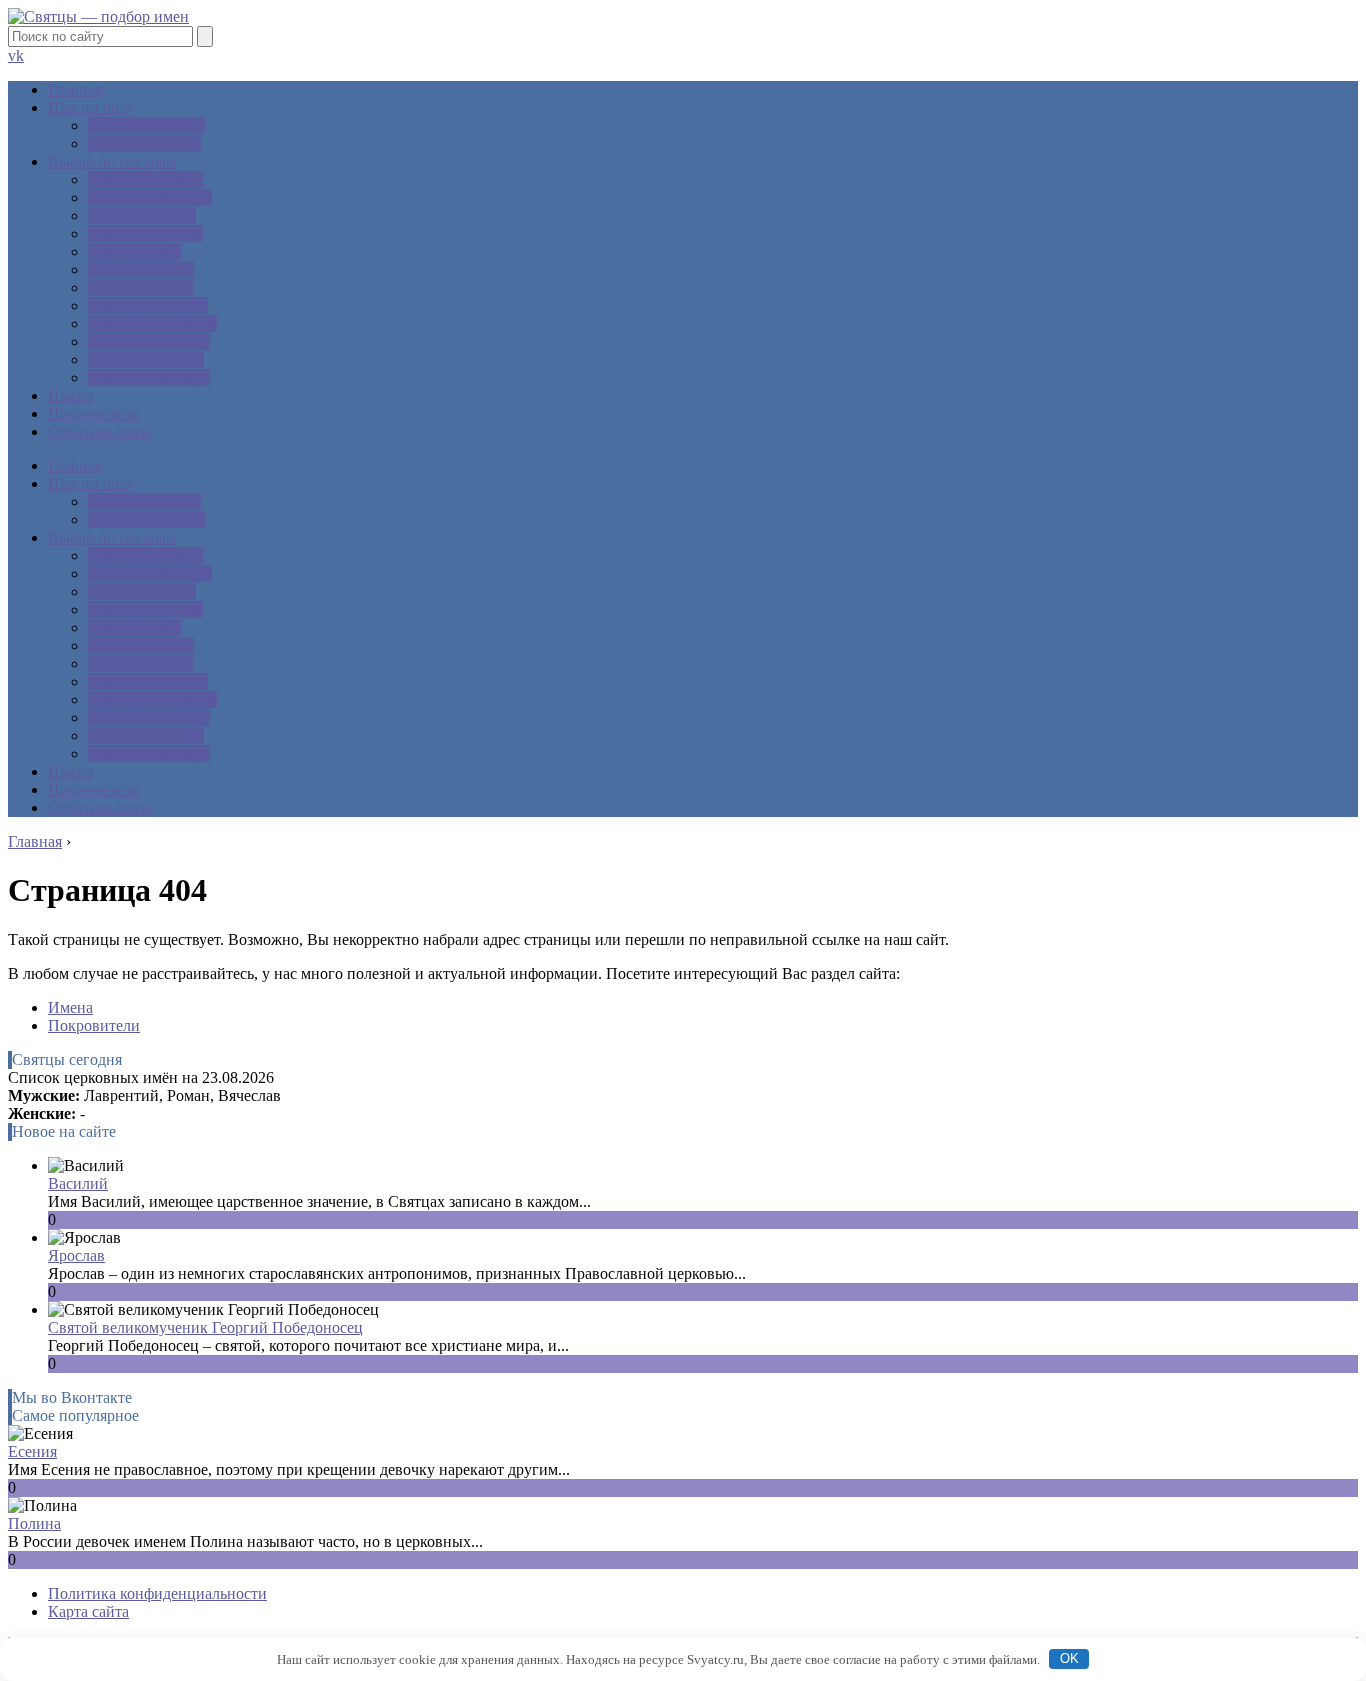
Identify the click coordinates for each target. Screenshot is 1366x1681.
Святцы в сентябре (152, 323)
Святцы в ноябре (146, 359)
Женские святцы (144, 143)
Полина (34, 1523)
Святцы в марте (142, 215)
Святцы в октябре (149, 341)
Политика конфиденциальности (157, 1593)
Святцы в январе (145, 179)
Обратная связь (100, 431)
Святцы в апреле (145, 233)
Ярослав (76, 1255)
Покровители (94, 413)
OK (1069, 1658)
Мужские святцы (146, 125)
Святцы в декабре (149, 377)
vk (16, 55)
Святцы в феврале (150, 197)
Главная (75, 89)
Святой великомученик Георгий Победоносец (205, 1327)
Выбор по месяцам (112, 161)
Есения (32, 1451)
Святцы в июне (141, 269)
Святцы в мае (134, 251)
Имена (70, 395)
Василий (78, 1183)
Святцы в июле (140, 287)
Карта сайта (88, 1611)
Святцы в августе (148, 305)
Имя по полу (91, 107)
